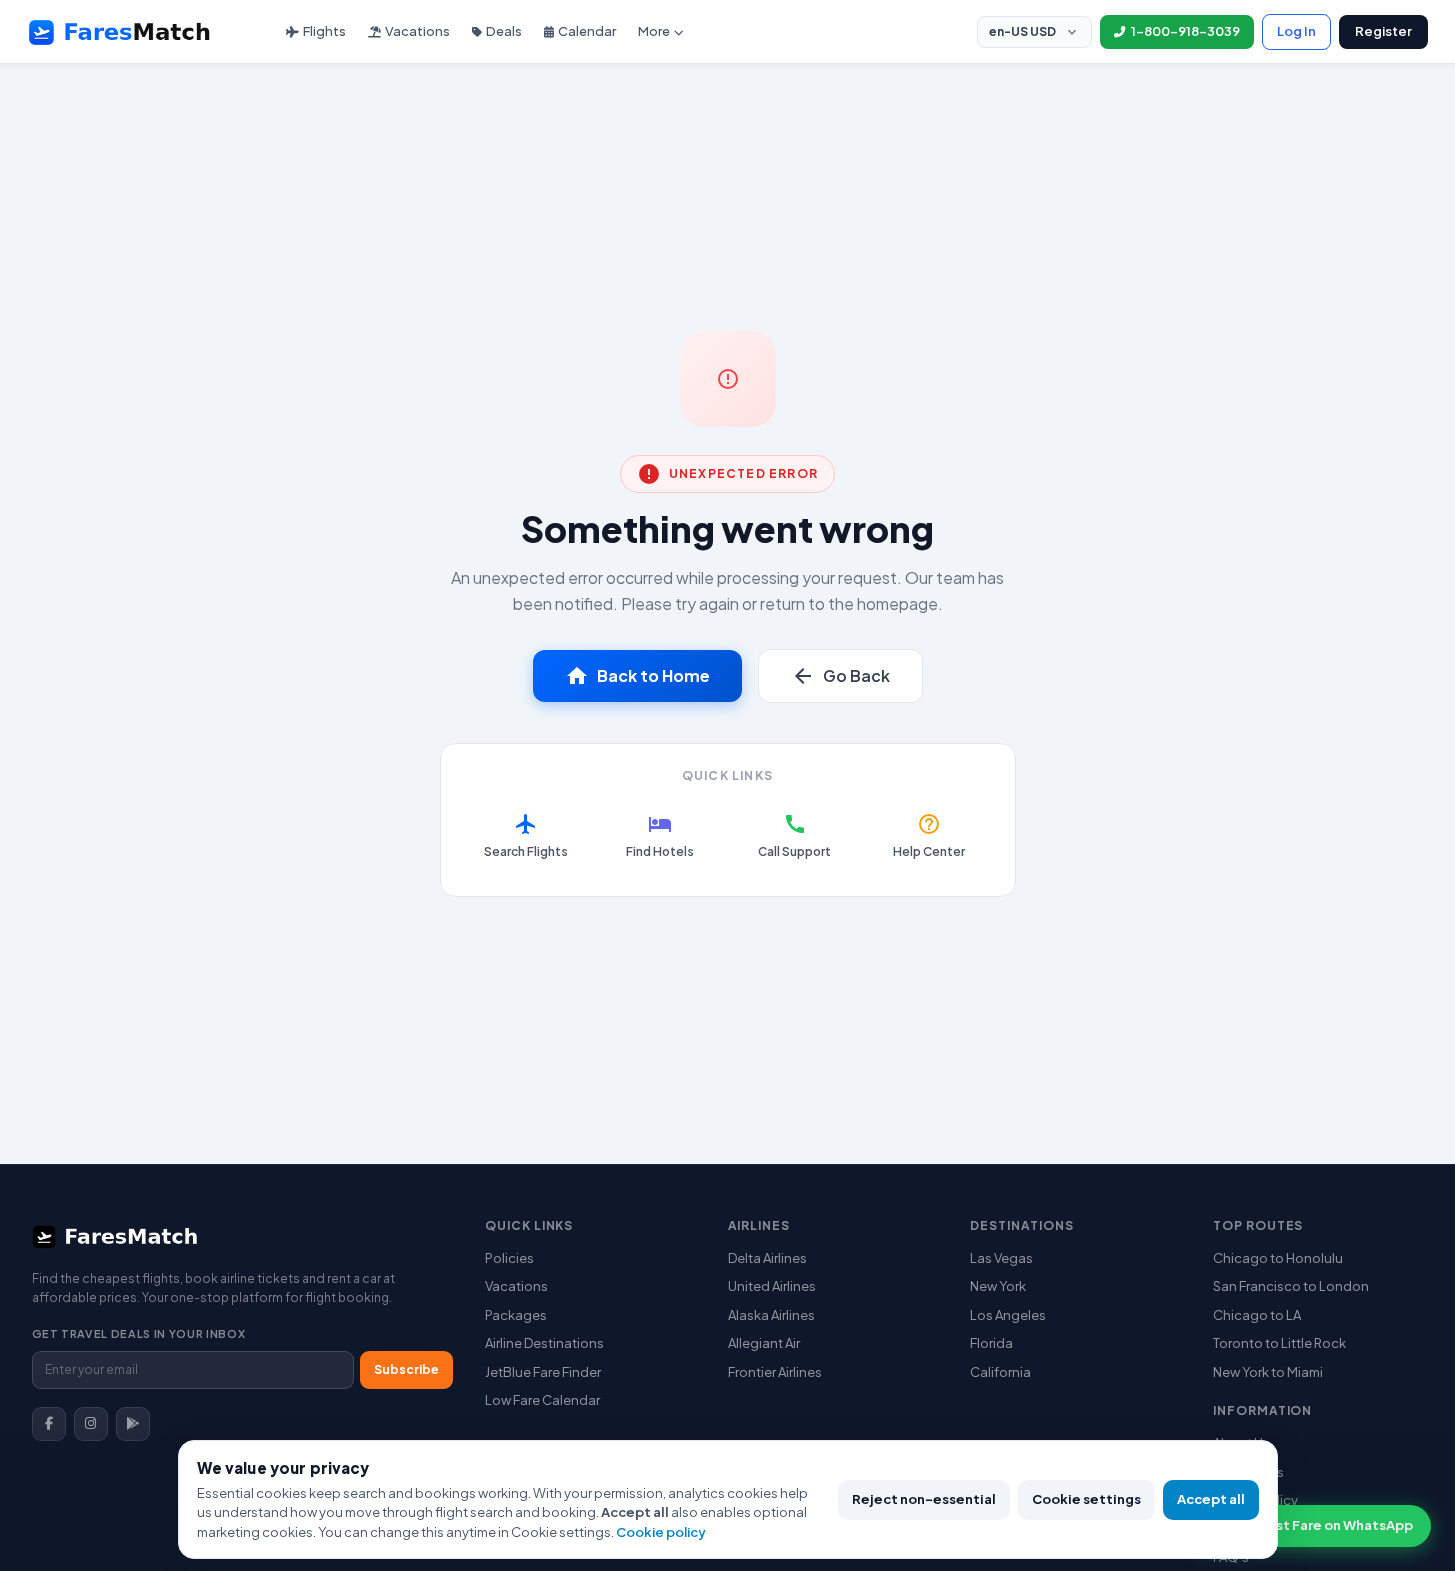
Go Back (840, 676)
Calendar (587, 31)
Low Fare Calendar (542, 1400)
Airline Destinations (544, 1343)
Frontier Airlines (775, 1372)
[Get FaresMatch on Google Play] (133, 1424)
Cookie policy (661, 1532)
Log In (1296, 31)
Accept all (1211, 1499)
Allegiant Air (764, 1343)
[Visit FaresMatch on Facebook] (49, 1424)
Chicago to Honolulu (1278, 1258)
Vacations (417, 31)
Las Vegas (1001, 1258)
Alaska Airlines (771, 1315)
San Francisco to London (1291, 1286)
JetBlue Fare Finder (543, 1372)
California (1000, 1372)
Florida (991, 1343)
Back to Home (637, 676)
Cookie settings (1086, 1499)
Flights (324, 31)
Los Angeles (1008, 1315)
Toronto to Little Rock (1279, 1343)
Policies (509, 1258)
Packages (516, 1315)
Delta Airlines (767, 1258)
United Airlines (772, 1286)
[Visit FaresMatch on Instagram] (91, 1424)
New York (998, 1286)
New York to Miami (1268, 1372)
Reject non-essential (924, 1499)
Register (1383, 31)
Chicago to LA (1257, 1315)
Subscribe (406, 1369)
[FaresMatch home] (138, 32)
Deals (504, 31)
